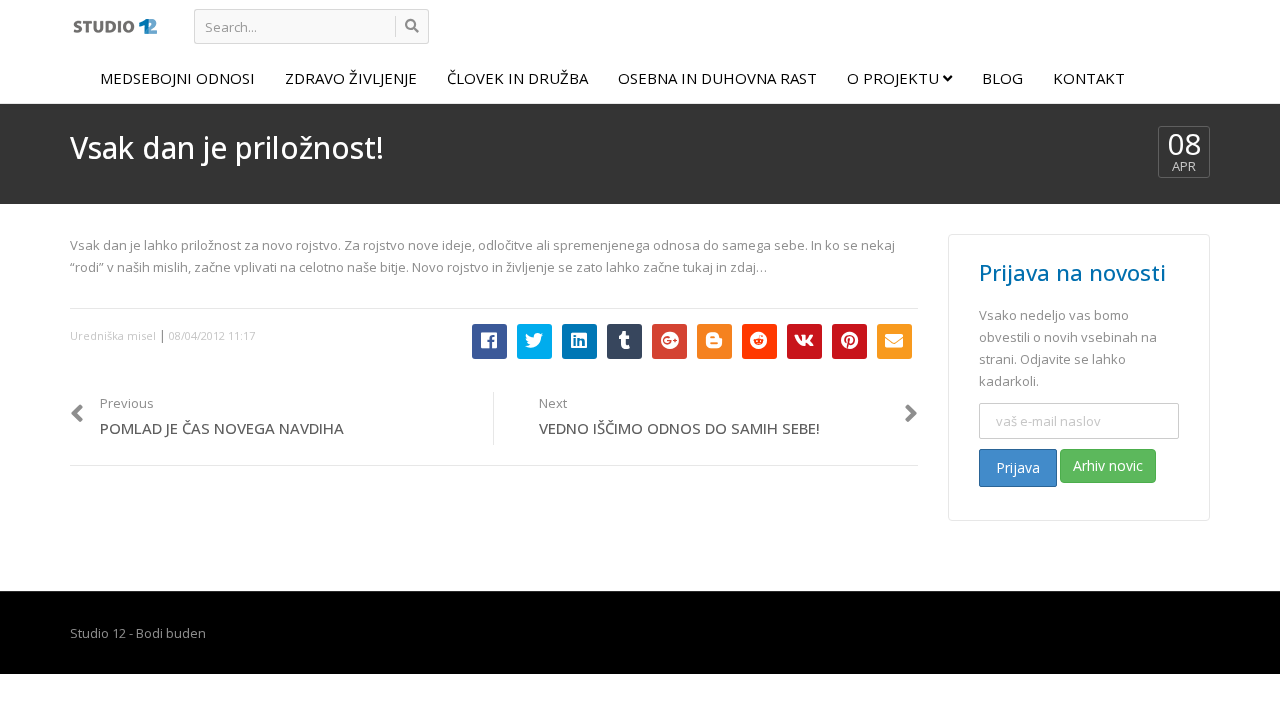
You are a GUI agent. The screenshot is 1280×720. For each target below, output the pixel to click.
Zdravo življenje (351, 78)
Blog (1002, 78)
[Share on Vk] (804, 341)
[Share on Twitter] (534, 341)
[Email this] (894, 341)
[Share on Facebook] (489, 341)
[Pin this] (849, 341)
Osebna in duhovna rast (717, 78)
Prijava (1018, 467)
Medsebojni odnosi (177, 78)
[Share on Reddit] (759, 341)
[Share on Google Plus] (669, 341)
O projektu (895, 78)
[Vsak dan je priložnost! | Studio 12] (114, 25)
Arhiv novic (1108, 465)
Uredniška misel (113, 335)
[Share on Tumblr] (624, 341)
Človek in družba (517, 78)
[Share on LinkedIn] (579, 341)
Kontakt (1089, 78)
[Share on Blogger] (714, 341)
